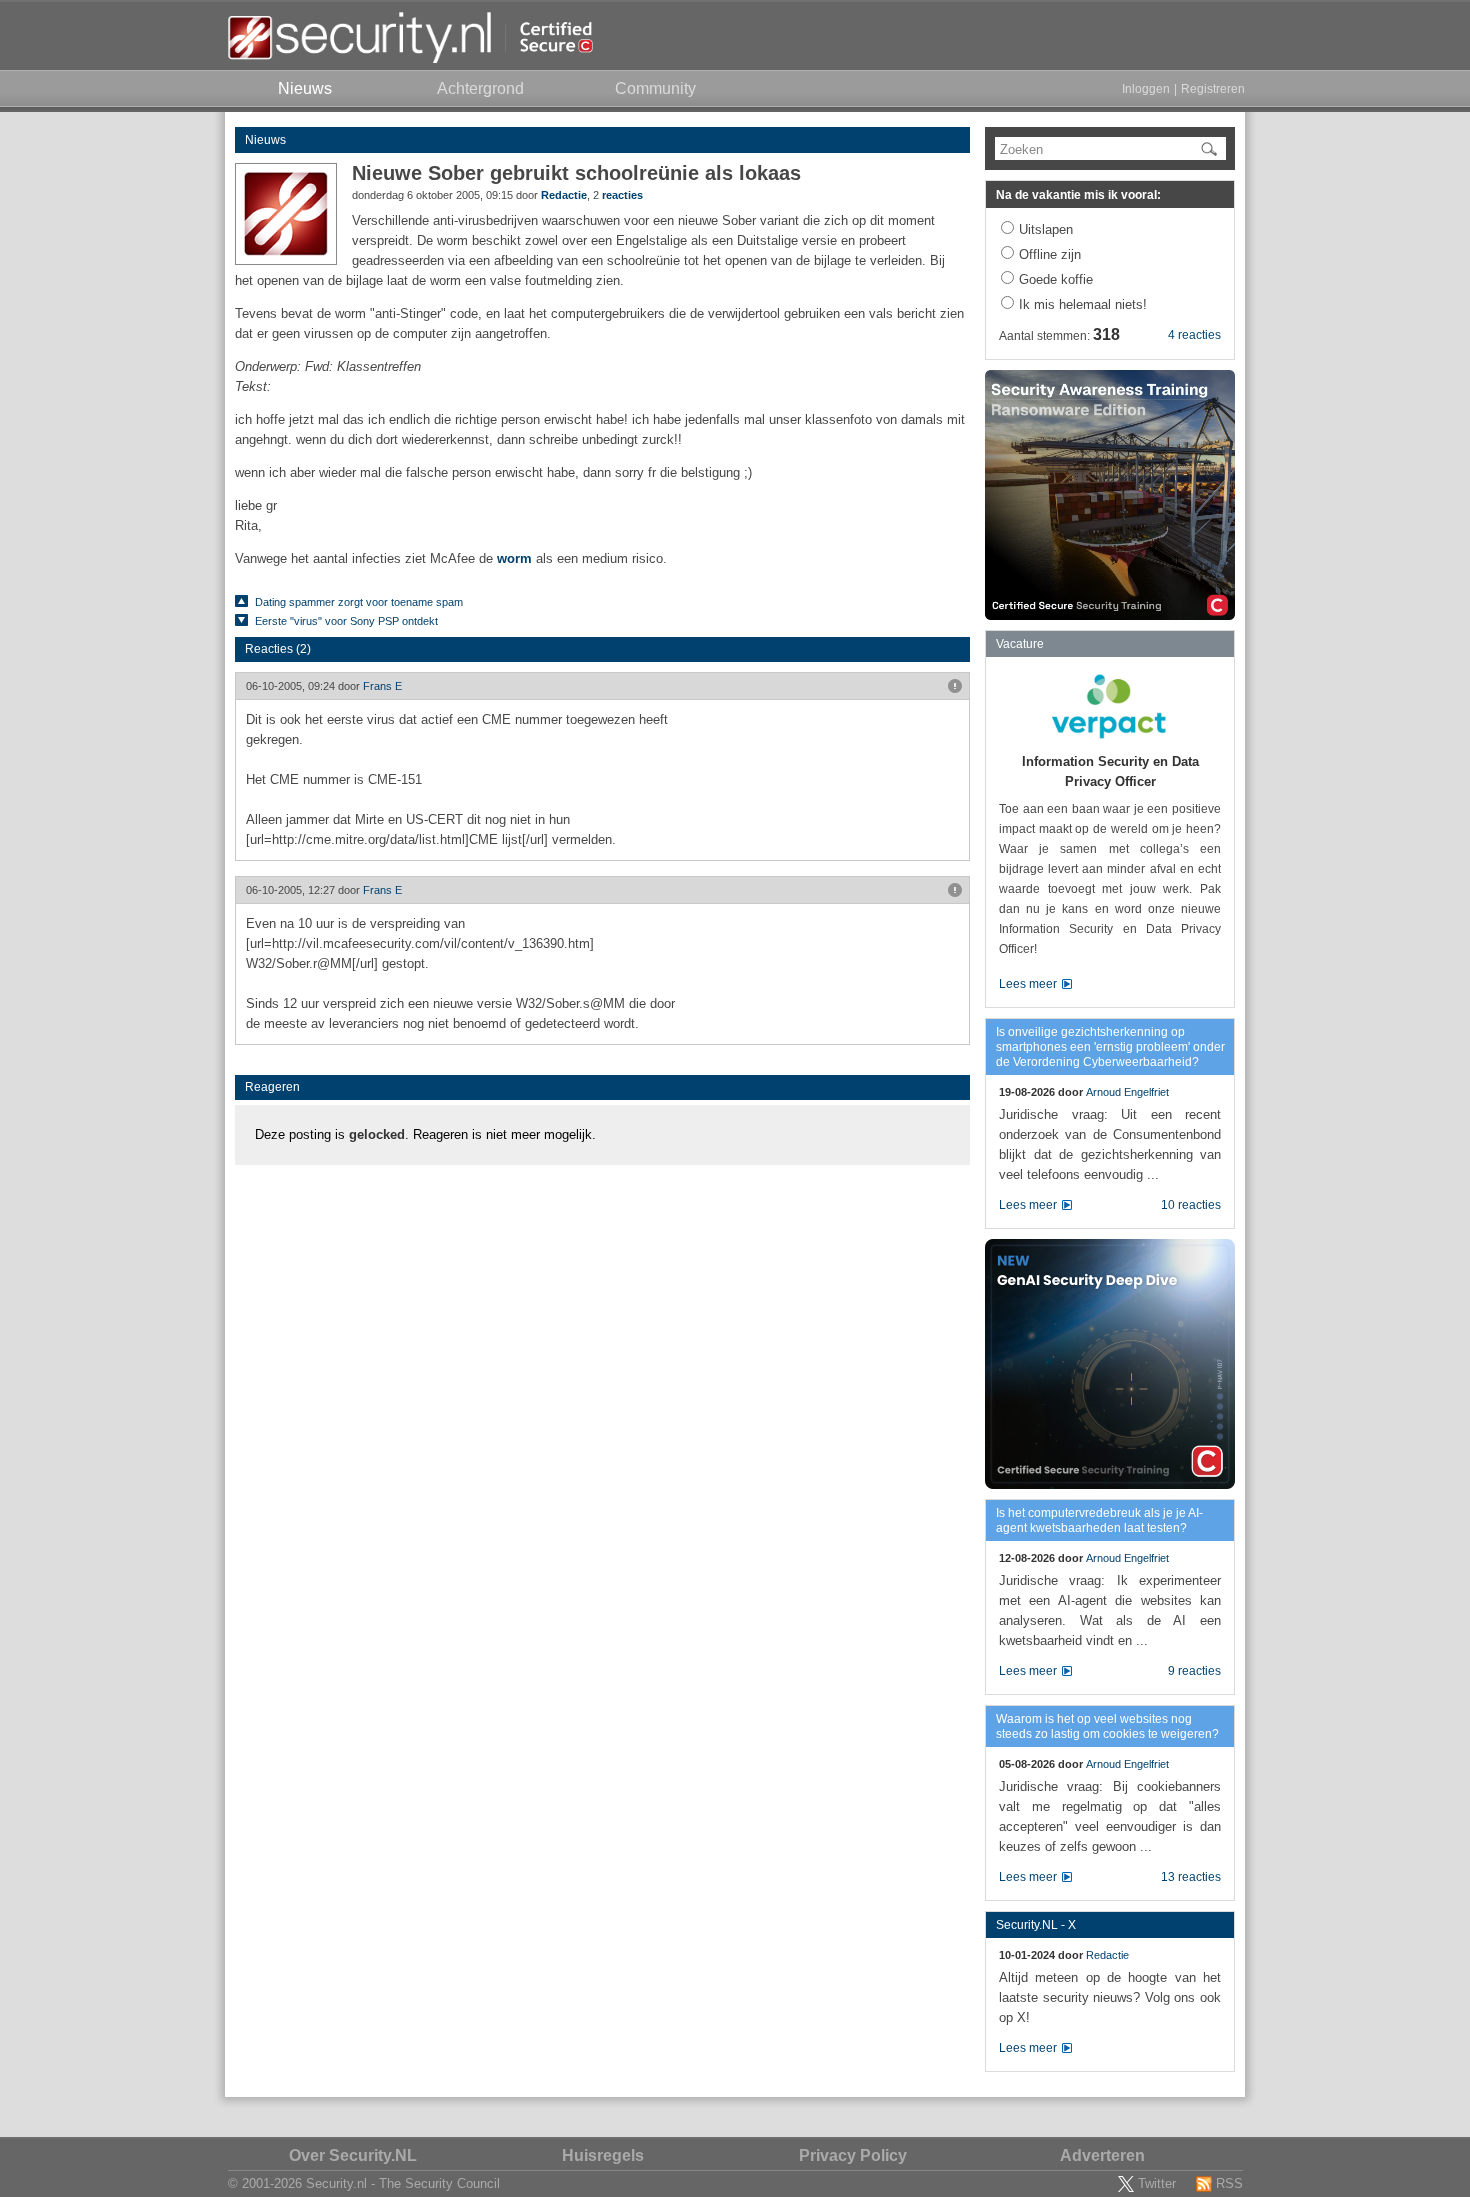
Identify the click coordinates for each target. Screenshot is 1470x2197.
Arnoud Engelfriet (1127, 1092)
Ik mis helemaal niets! (1083, 304)
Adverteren (1102, 2155)
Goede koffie (1056, 279)
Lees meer (1028, 984)
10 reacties (1191, 1205)
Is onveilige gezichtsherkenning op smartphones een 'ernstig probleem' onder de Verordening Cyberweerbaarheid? (1110, 1047)
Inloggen (1146, 89)
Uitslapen (1046, 229)
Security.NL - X (1036, 1925)
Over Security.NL (353, 2155)
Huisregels (603, 2155)
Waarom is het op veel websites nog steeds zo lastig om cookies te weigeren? (1107, 1726)
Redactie (564, 195)
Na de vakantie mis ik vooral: (1078, 195)
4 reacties (1194, 335)
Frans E (382, 686)
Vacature (1020, 644)
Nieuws (265, 140)
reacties (622, 195)
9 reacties (1194, 1671)
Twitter (1157, 2183)
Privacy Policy (853, 2155)
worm (514, 558)
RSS (1229, 2183)
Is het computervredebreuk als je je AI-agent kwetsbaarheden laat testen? (1099, 1520)
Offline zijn (1050, 254)
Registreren (1213, 89)
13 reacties (1191, 1877)
